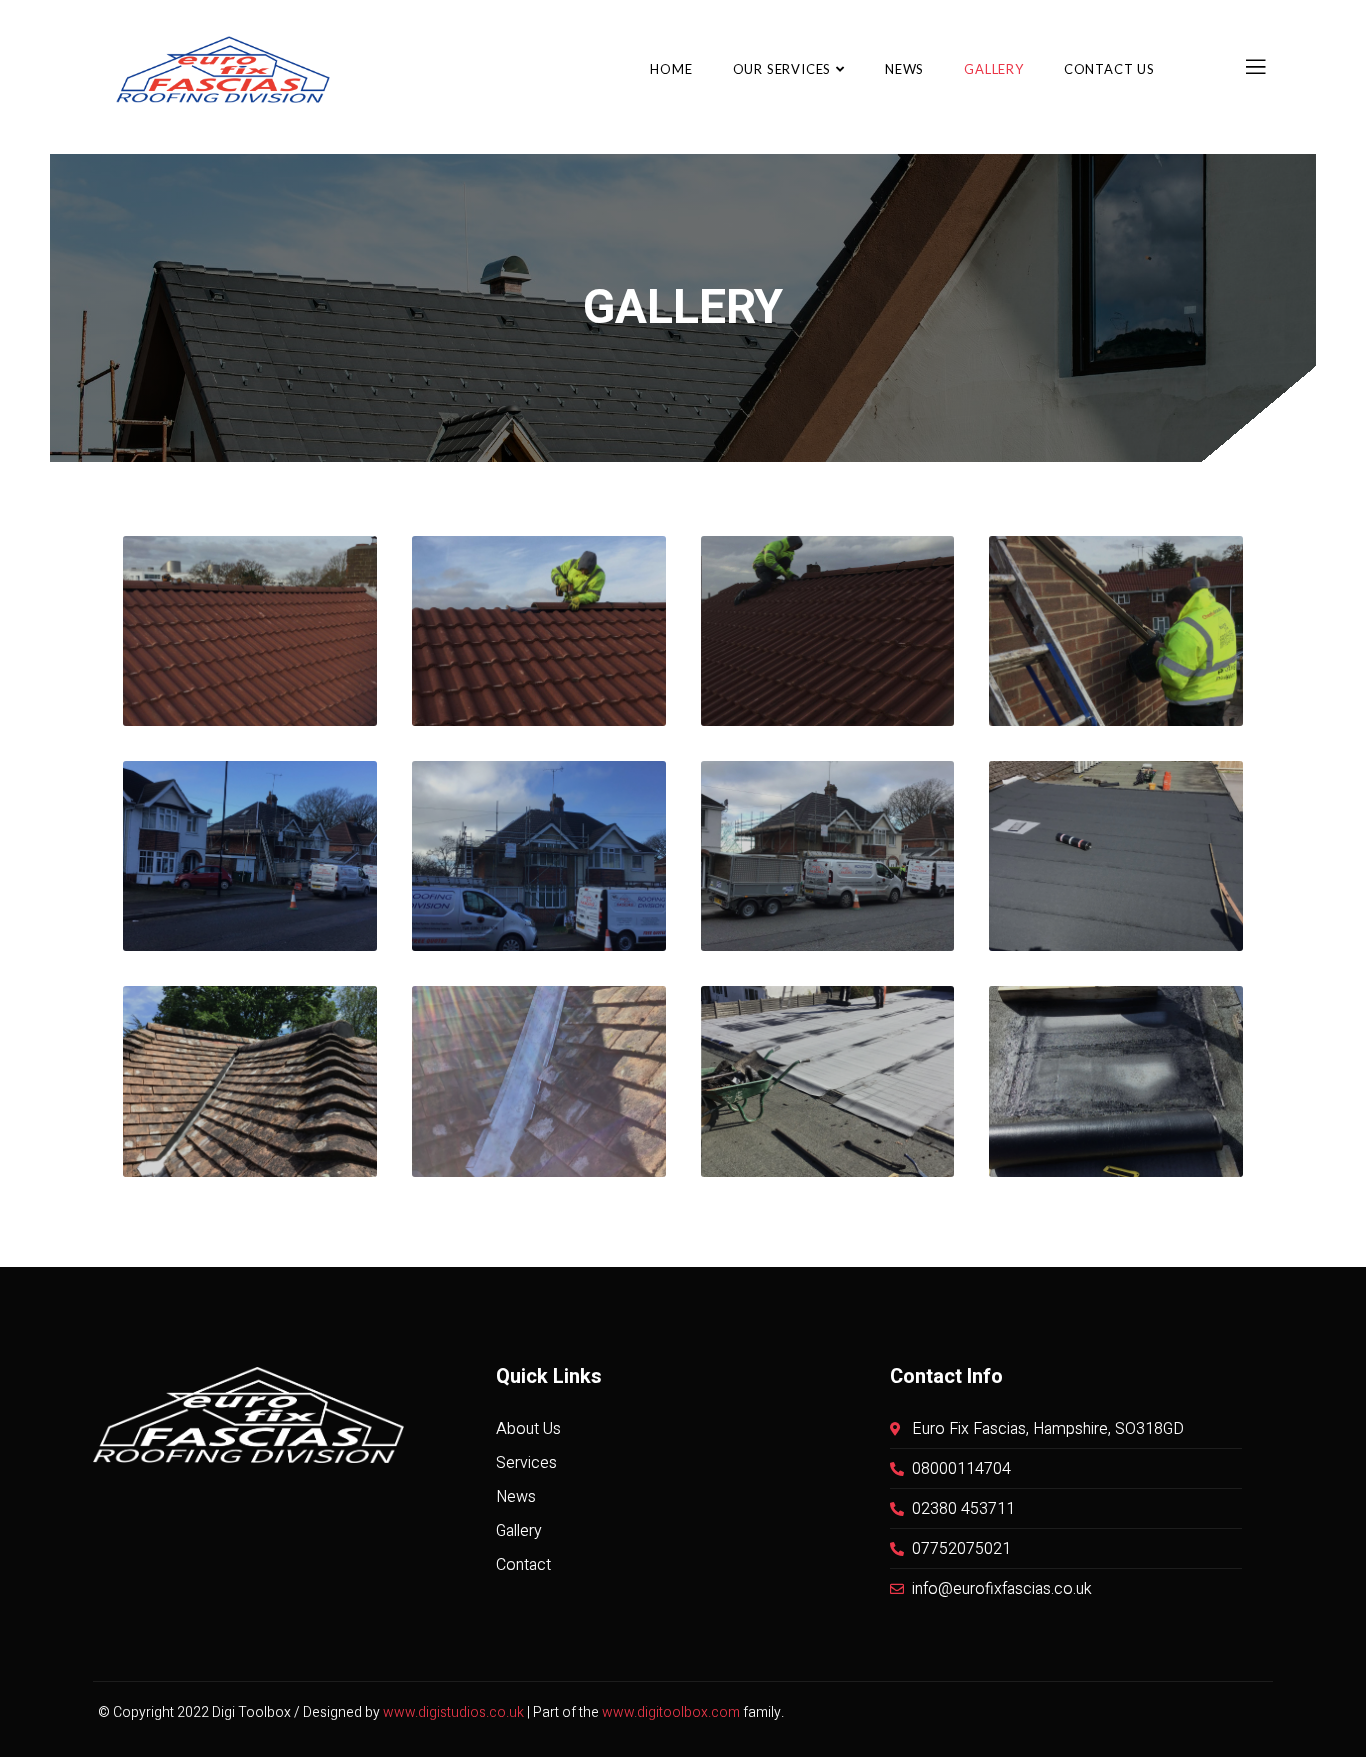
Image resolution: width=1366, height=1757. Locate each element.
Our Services (782, 69)
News (904, 69)
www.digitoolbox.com (671, 1712)
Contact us (1109, 69)
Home (671, 69)
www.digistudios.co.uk (453, 1712)
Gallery (994, 69)
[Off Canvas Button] (1256, 68)
